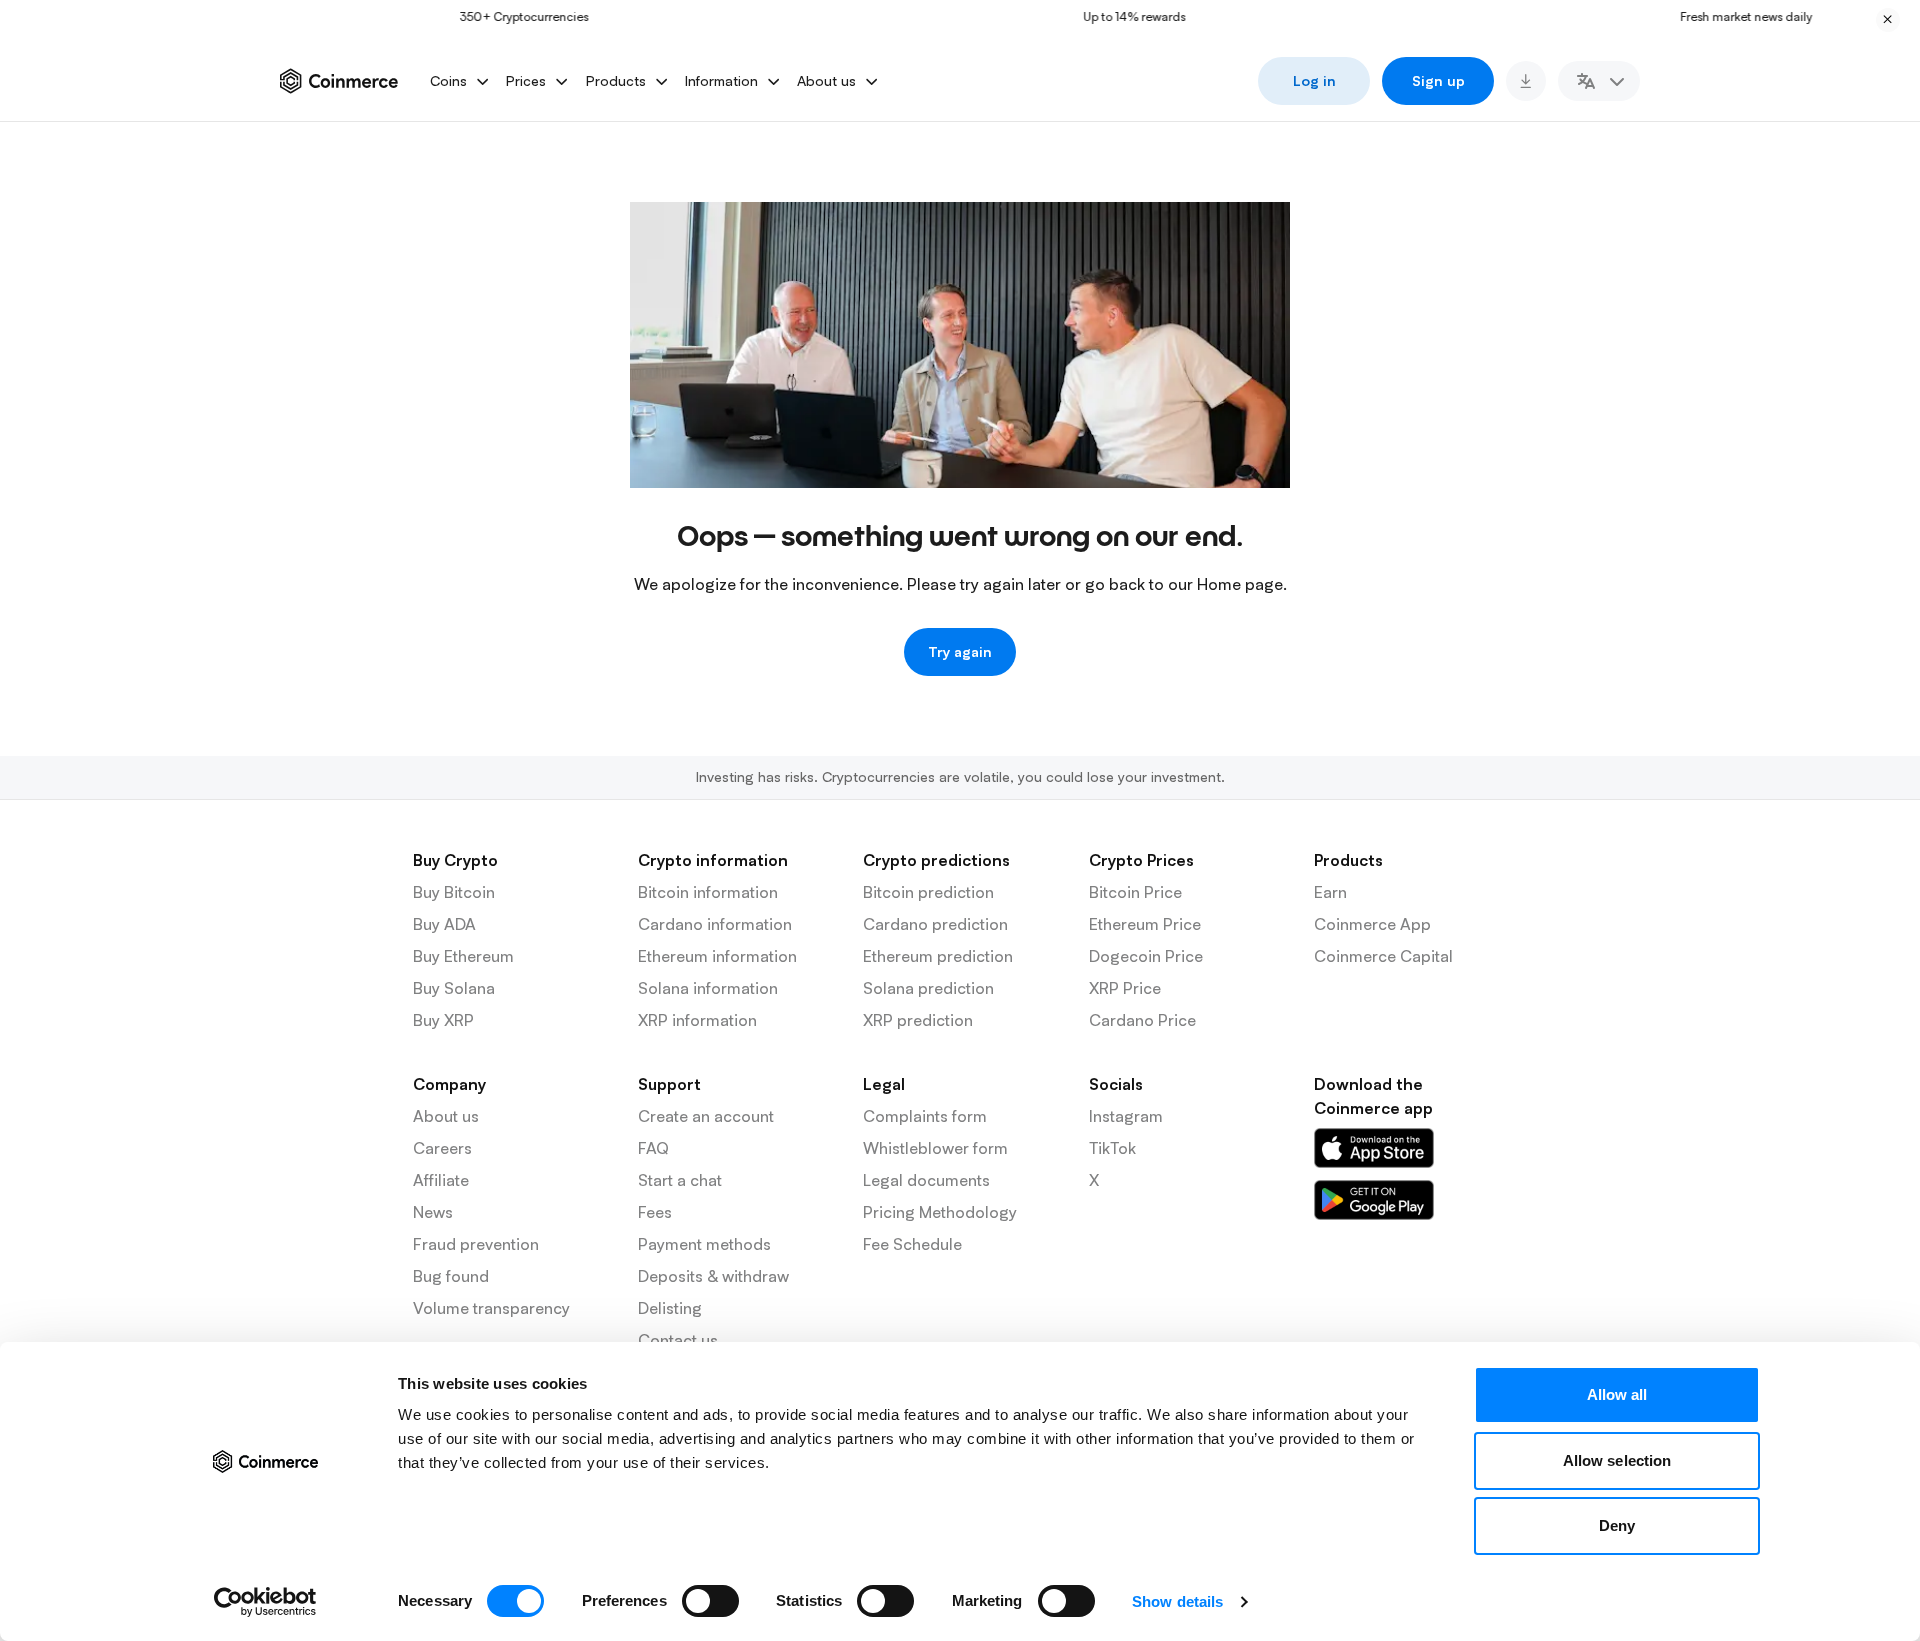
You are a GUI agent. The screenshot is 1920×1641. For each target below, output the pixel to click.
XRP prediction (918, 1020)
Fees (655, 1212)
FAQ (653, 1148)
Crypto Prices (1141, 860)
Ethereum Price (1145, 924)
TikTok (1112, 1148)
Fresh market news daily (1719, 16)
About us (446, 1116)
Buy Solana (454, 988)
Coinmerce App (1372, 924)
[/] (1374, 1148)
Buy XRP (443, 1020)
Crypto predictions (936, 860)
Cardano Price (1142, 1020)
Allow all (1617, 1394)
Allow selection (1617, 1460)
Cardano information (715, 924)
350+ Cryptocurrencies (496, 16)
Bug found (451, 1276)
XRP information (697, 1020)
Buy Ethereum (463, 956)
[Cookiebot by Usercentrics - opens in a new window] (265, 1602)
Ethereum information (717, 956)
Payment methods (704, 1244)
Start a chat (680, 1180)
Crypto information (713, 860)
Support (669, 1084)
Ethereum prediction (938, 956)
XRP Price (1125, 988)
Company (449, 1084)
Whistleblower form (935, 1148)
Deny (1617, 1525)
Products (1348, 860)
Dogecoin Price (1146, 956)
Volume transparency (491, 1308)
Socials (1116, 1084)
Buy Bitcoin (454, 892)
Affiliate (441, 1180)
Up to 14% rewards (1107, 16)
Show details (1177, 1601)
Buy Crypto (455, 860)
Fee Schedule (912, 1244)
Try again (960, 651)
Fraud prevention (476, 1244)
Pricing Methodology (940, 1212)
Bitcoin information (708, 892)
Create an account (706, 1116)
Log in (1314, 80)
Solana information (708, 988)
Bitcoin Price (1135, 892)
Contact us (678, 1340)
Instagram (1126, 1116)
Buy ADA (444, 924)
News (433, 1212)
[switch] (710, 1601)
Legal (884, 1084)
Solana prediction (928, 988)
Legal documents (926, 1180)
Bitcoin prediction (928, 892)
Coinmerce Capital (1383, 956)
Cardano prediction (935, 924)
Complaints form (925, 1116)
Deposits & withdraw (713, 1276)
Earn (1330, 892)
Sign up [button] (1438, 80)
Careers (442, 1148)
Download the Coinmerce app (1373, 1096)
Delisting (670, 1308)
